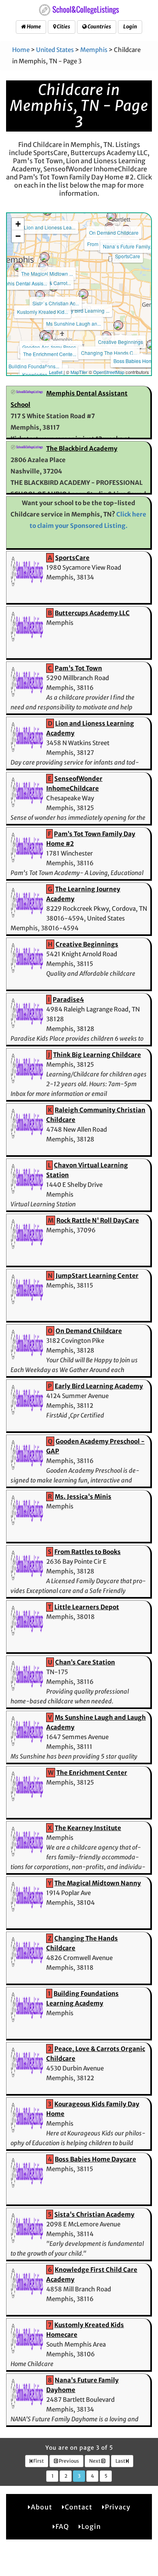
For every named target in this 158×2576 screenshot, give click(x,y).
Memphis (94, 50)
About (42, 2507)
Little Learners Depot (87, 1607)
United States (55, 50)
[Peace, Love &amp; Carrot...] (43, 266)
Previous (68, 2461)
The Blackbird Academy (82, 448)
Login (130, 27)
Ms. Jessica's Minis (83, 1497)
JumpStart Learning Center (97, 1276)
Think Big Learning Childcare (97, 1055)
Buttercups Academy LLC (92, 613)
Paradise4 (68, 999)
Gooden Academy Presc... (51, 347)
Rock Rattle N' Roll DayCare (98, 1220)
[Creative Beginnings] (118, 325)
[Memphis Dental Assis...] (18, 267)
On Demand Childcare (114, 232)
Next (95, 2461)
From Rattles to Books (88, 1552)
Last (121, 2461)
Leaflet (56, 372)
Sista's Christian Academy (94, 2214)
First (38, 2461)
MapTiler (79, 372)
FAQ (62, 2526)
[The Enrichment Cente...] (47, 337)
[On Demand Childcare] (111, 216)
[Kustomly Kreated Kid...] (40, 295)
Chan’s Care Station (85, 1662)
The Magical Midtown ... (47, 273)
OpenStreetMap (109, 372)
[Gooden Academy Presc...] (49, 331)
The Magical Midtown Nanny (98, 1883)
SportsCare (128, 256)
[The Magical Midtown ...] (45, 257)
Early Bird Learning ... (86, 310)
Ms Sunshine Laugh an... (74, 323)
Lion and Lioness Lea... (50, 227)
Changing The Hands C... (109, 353)
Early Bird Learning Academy (99, 1386)
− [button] (18, 236)
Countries (99, 27)
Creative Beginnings (121, 342)
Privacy (118, 2507)
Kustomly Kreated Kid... (43, 312)
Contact (79, 2507)
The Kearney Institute (88, 1828)
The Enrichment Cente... (50, 354)
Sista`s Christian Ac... (56, 303)
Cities (63, 27)
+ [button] (18, 224)
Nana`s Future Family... (128, 246)
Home (33, 27)
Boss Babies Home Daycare (95, 2159)
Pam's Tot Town (78, 668)
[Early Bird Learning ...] (83, 294)
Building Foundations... (34, 366)
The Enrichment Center (92, 1773)
